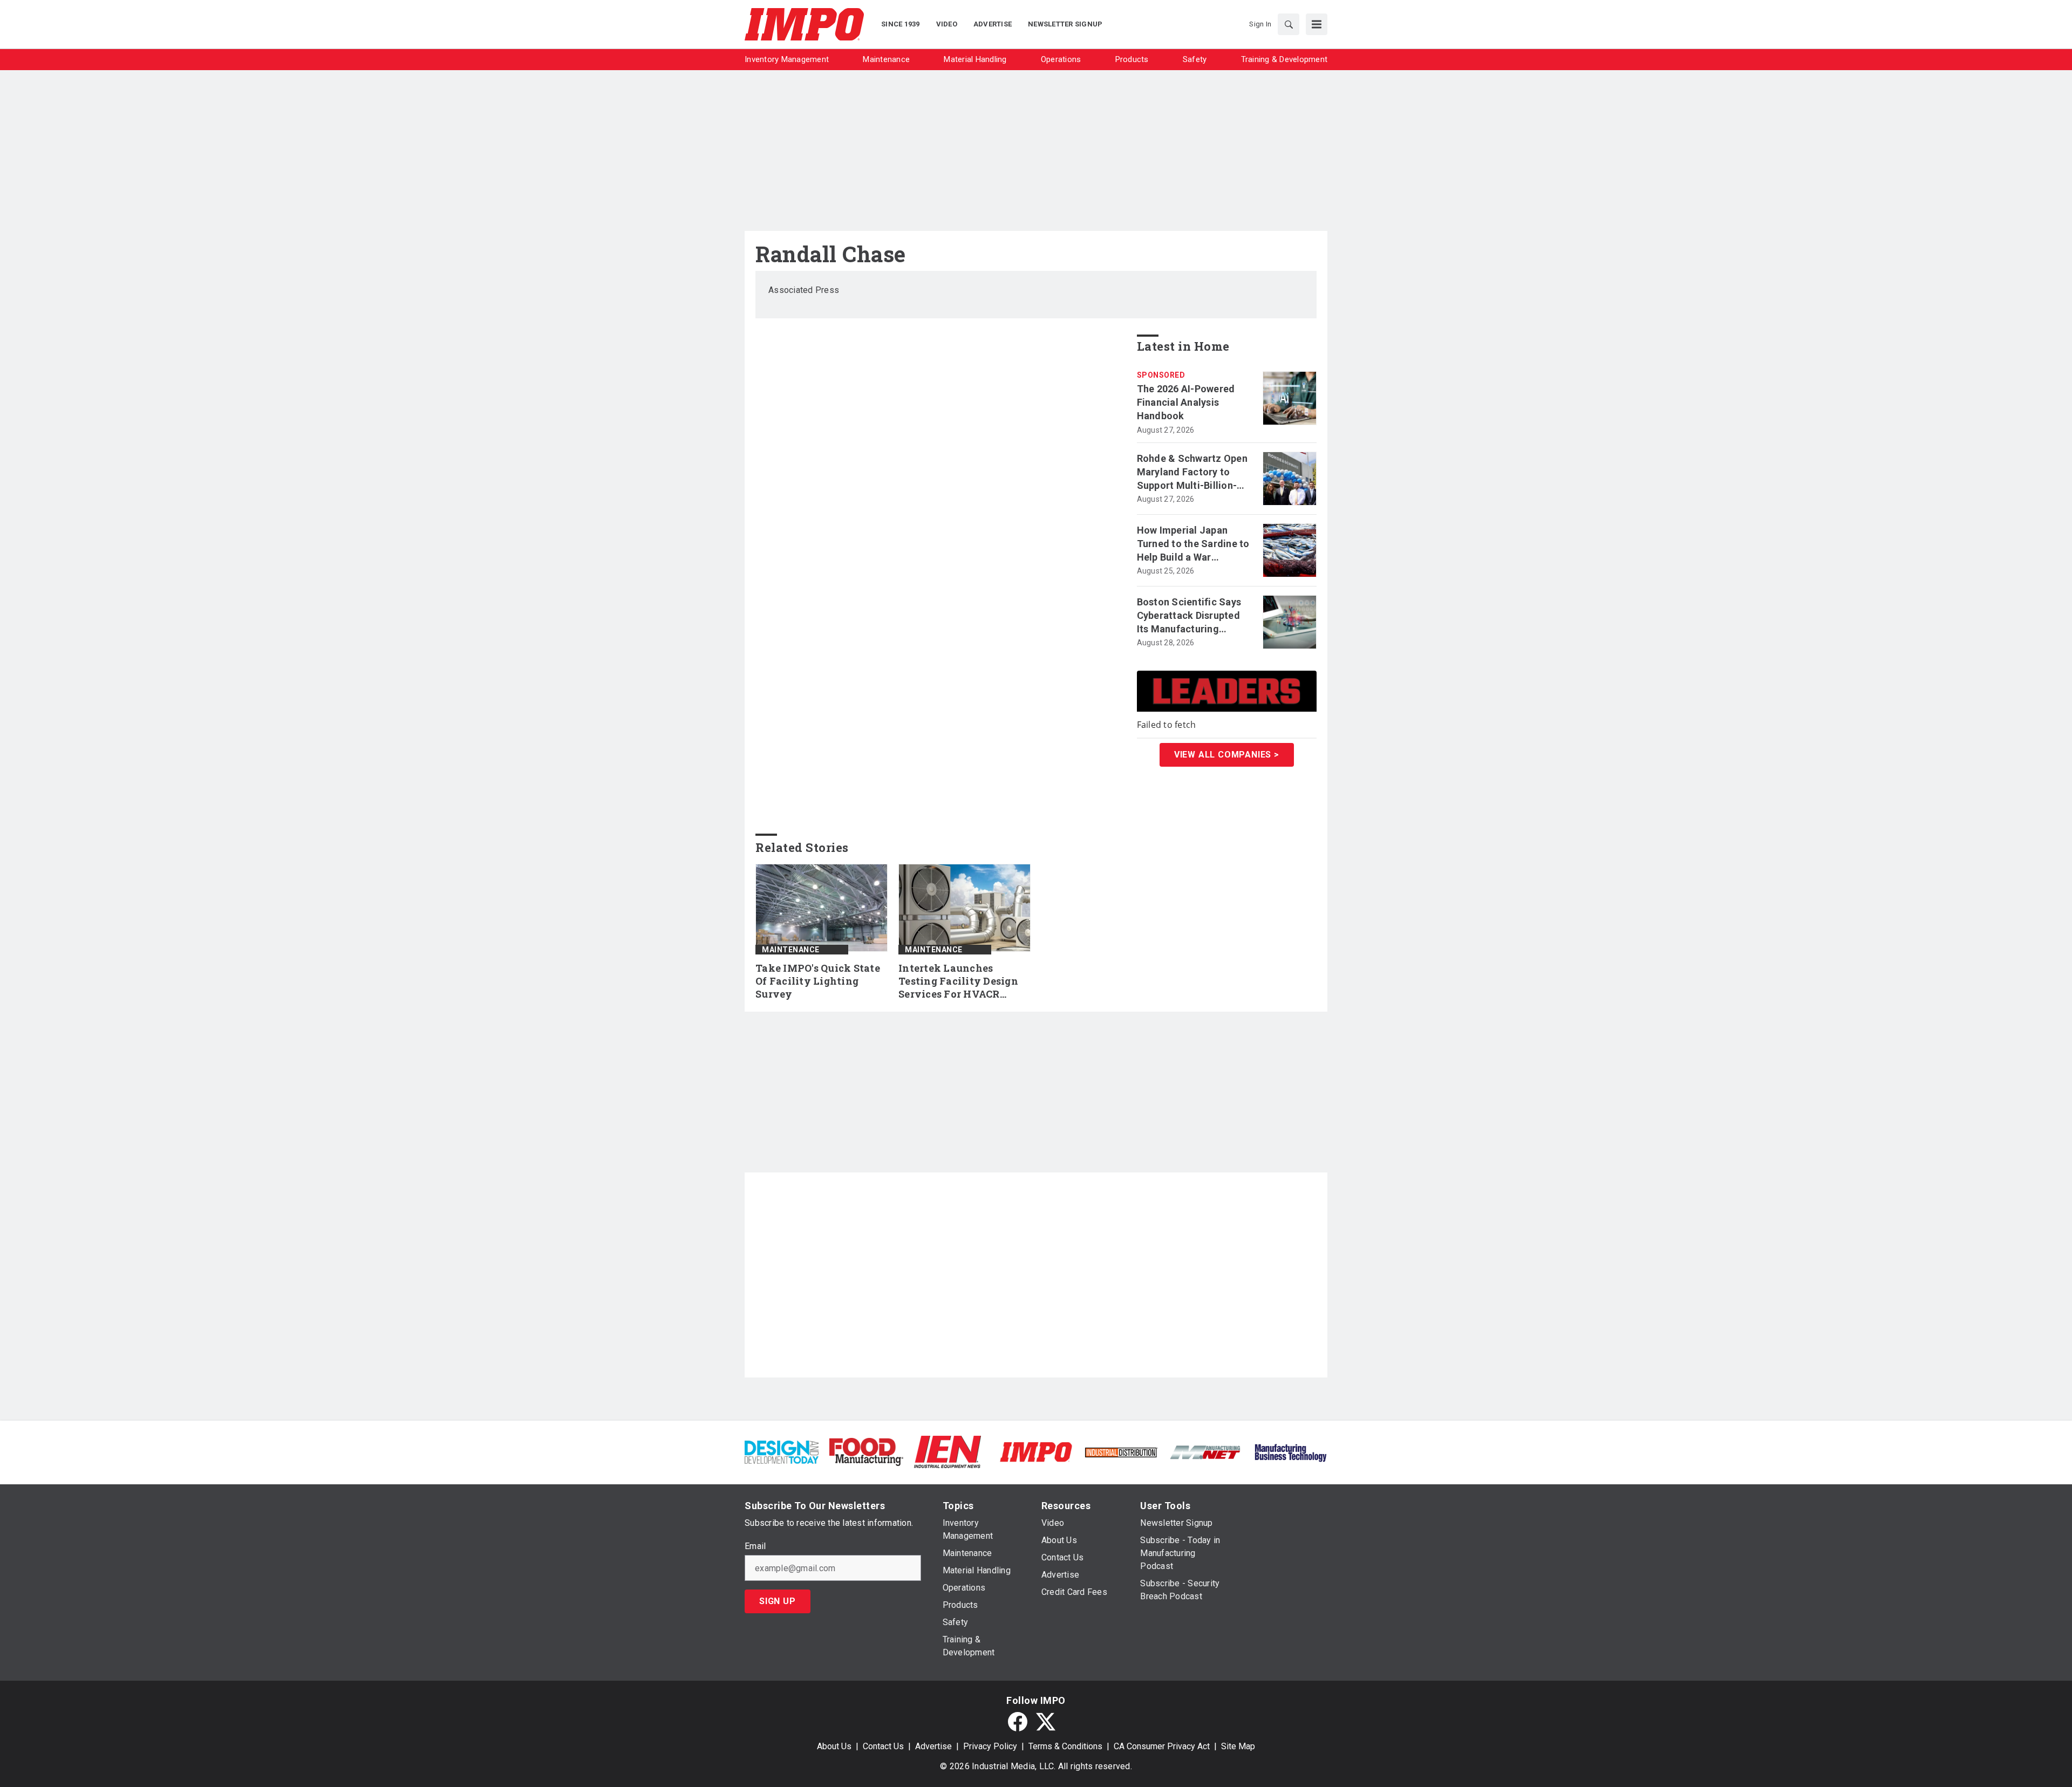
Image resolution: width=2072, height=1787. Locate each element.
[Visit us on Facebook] (1018, 1722)
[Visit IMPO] (1036, 1451)
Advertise (933, 1746)
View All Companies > (1227, 755)
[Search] (1289, 24)
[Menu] (1317, 24)
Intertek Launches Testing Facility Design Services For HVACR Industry (958, 981)
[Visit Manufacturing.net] (1206, 1452)
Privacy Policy (990, 1746)
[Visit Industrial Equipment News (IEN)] (948, 1451)
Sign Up (778, 1601)
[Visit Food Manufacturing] (866, 1451)
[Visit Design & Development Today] (782, 1451)
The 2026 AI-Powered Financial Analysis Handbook (1186, 402)
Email (755, 1546)
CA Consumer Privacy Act (1162, 1746)
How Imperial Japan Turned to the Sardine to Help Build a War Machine (1193, 544)
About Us (834, 1746)
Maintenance (791, 950)
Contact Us (883, 1746)
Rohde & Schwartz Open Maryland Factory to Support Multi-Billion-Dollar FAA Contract (1192, 473)
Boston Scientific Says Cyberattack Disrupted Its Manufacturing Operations (1189, 616)
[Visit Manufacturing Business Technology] (1290, 1451)
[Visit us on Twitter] (1046, 1722)
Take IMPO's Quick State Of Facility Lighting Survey (818, 981)
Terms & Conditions (1065, 1746)
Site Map (1238, 1746)
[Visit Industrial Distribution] (1121, 1452)
